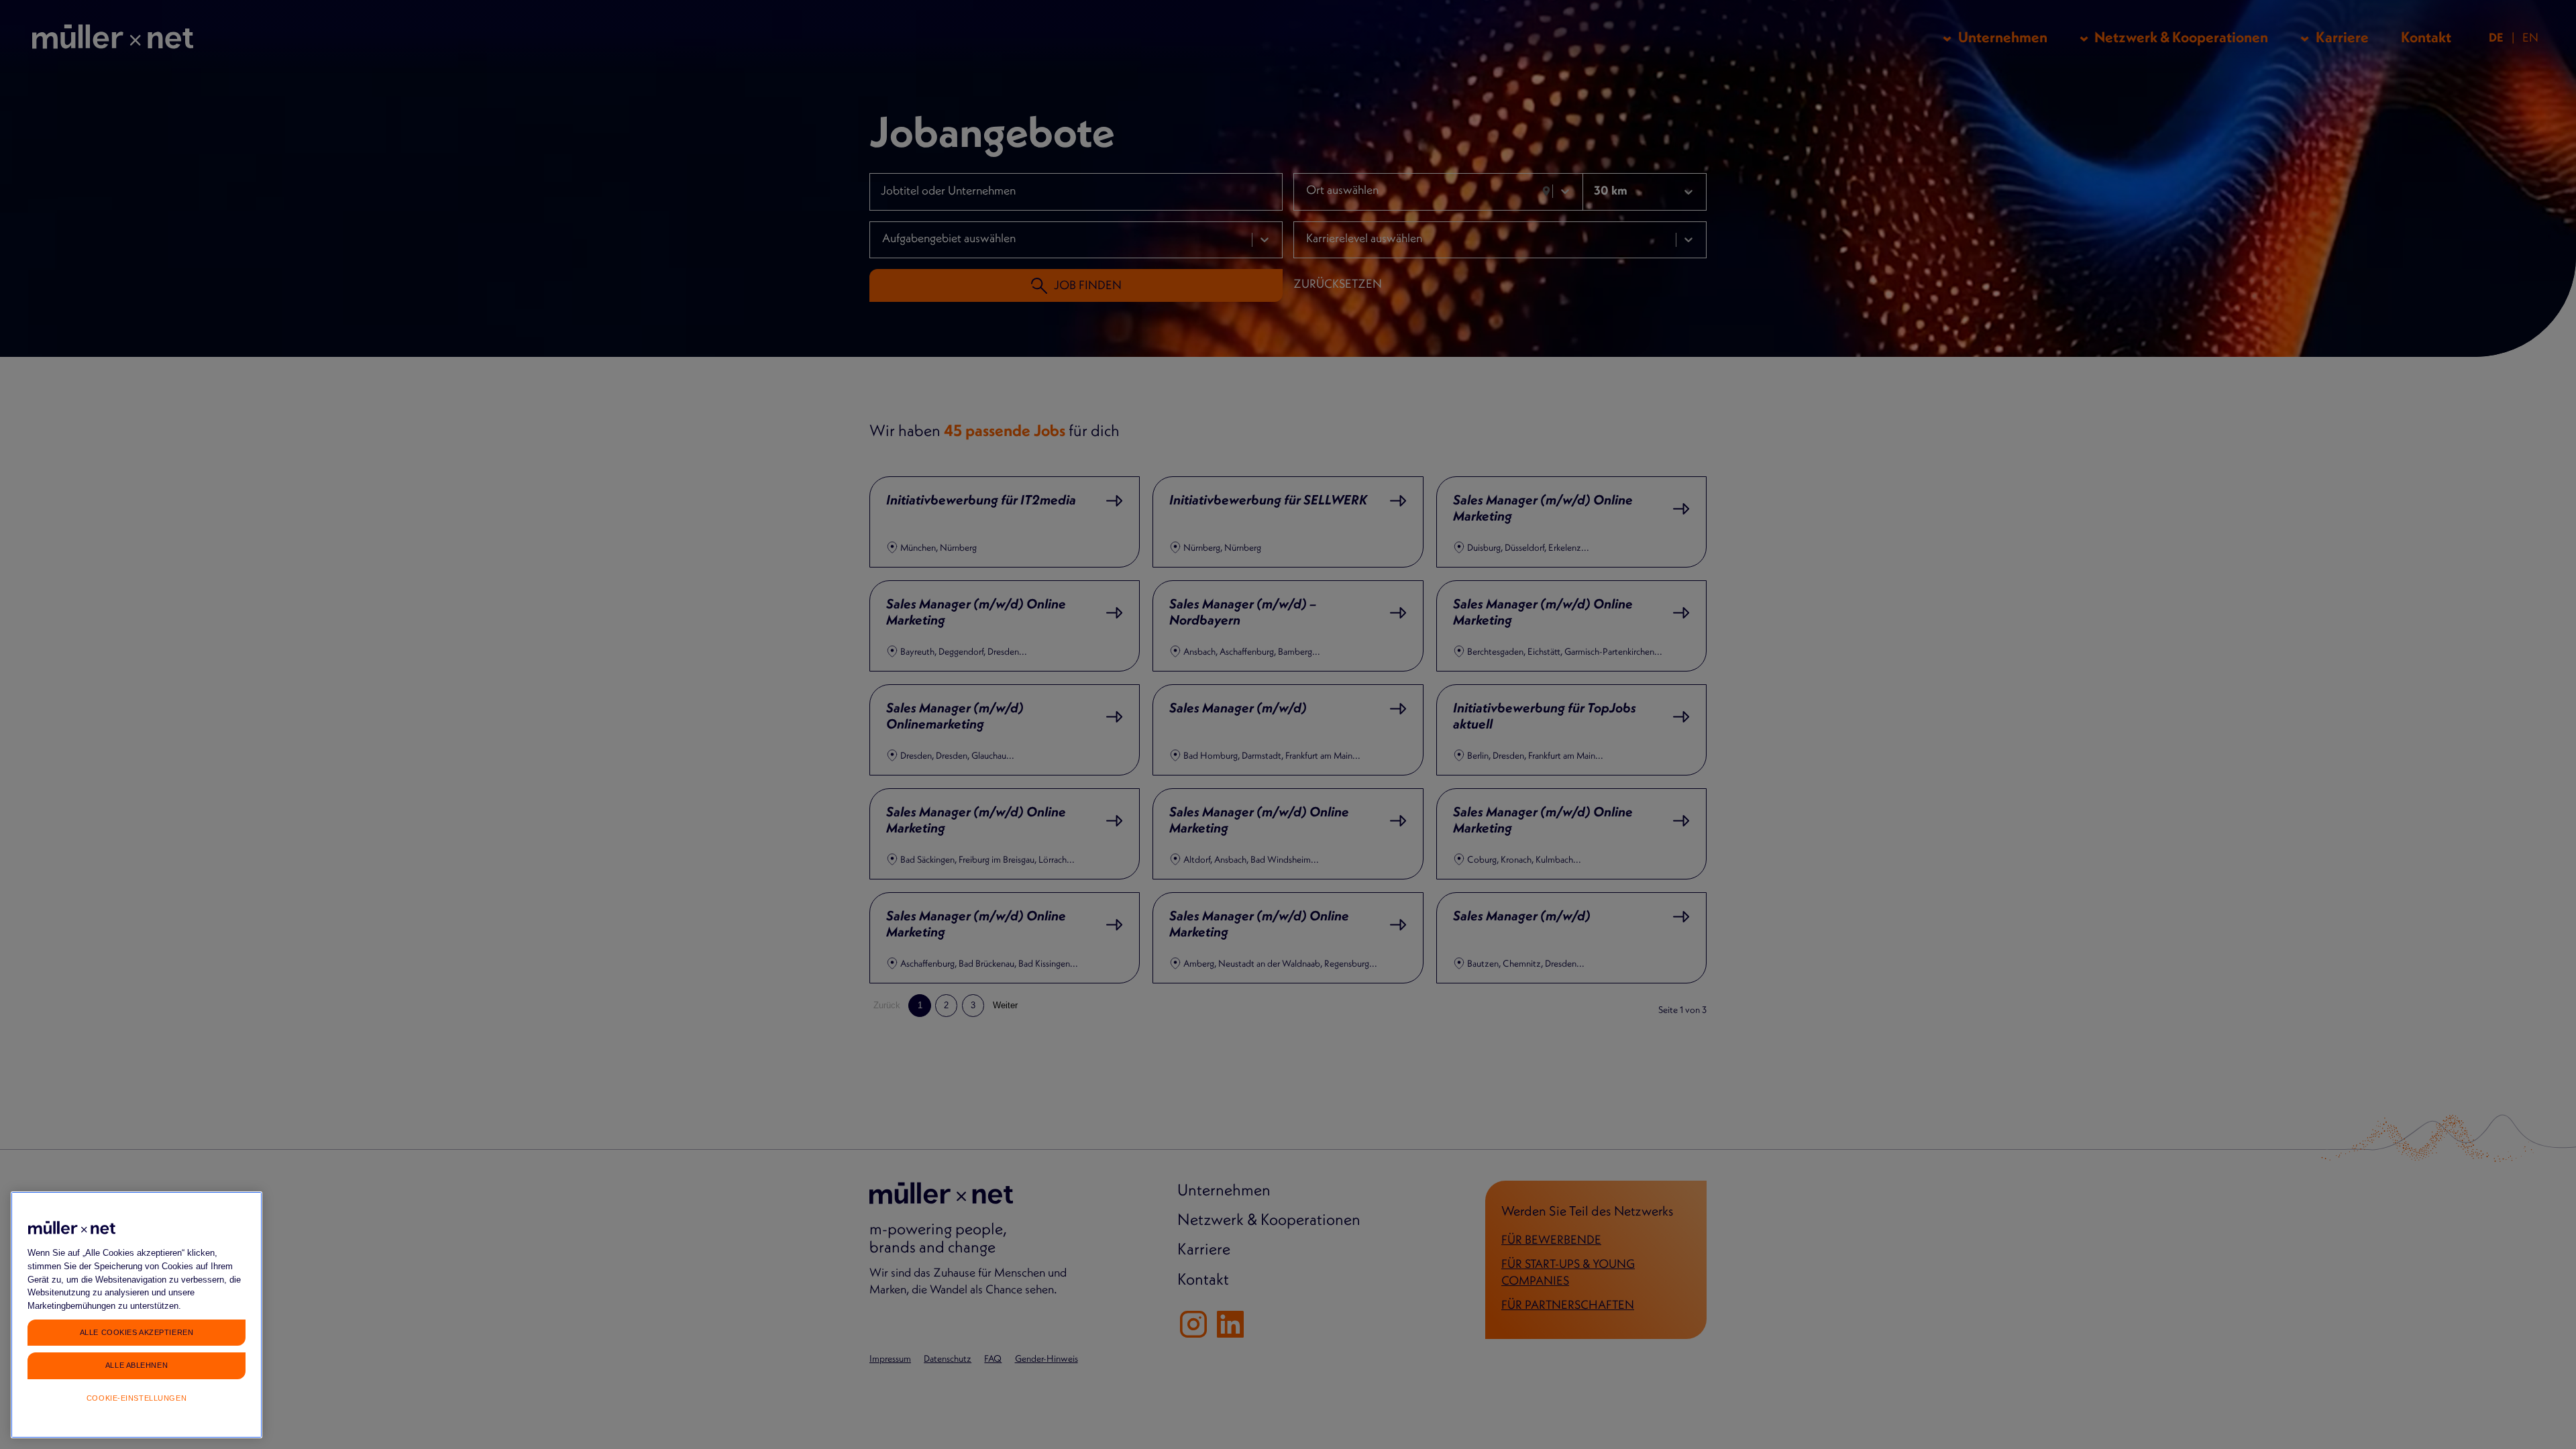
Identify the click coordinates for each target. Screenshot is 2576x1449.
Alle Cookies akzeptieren (137, 1332)
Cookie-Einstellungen (137, 1398)
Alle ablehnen (137, 1364)
